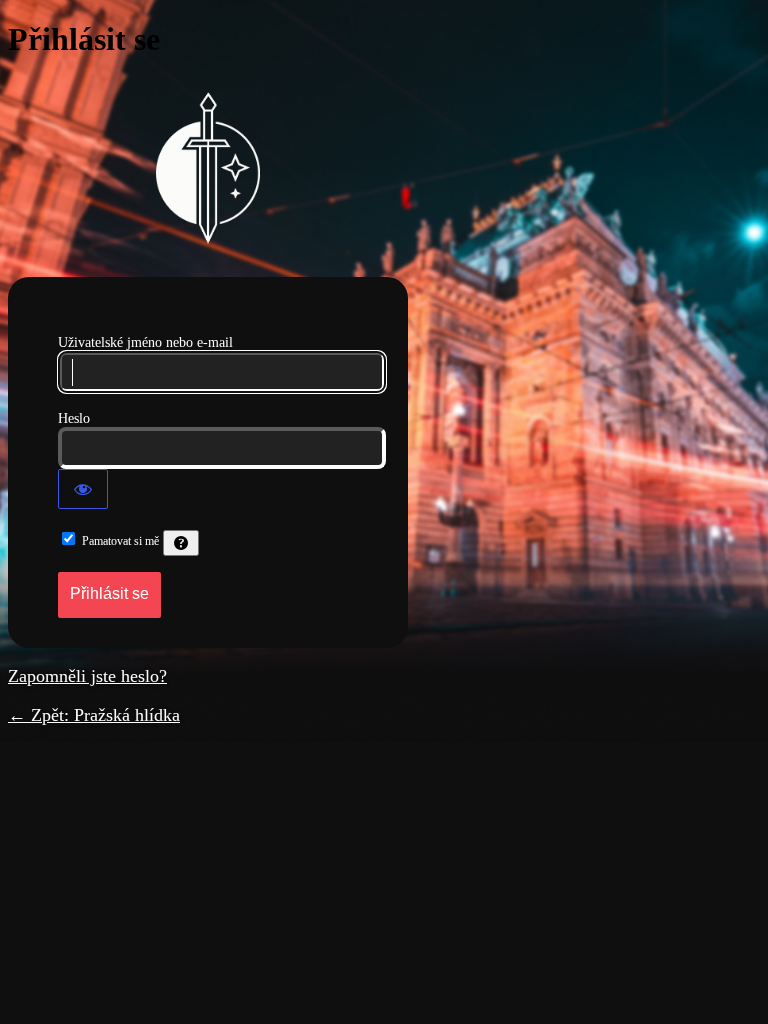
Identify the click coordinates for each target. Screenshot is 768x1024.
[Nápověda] (181, 543)
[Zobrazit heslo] (83, 489)
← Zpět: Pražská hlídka (94, 715)
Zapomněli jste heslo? (87, 676)
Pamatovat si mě (120, 541)
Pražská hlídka (208, 168)
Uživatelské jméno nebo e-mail (145, 342)
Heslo (74, 418)
